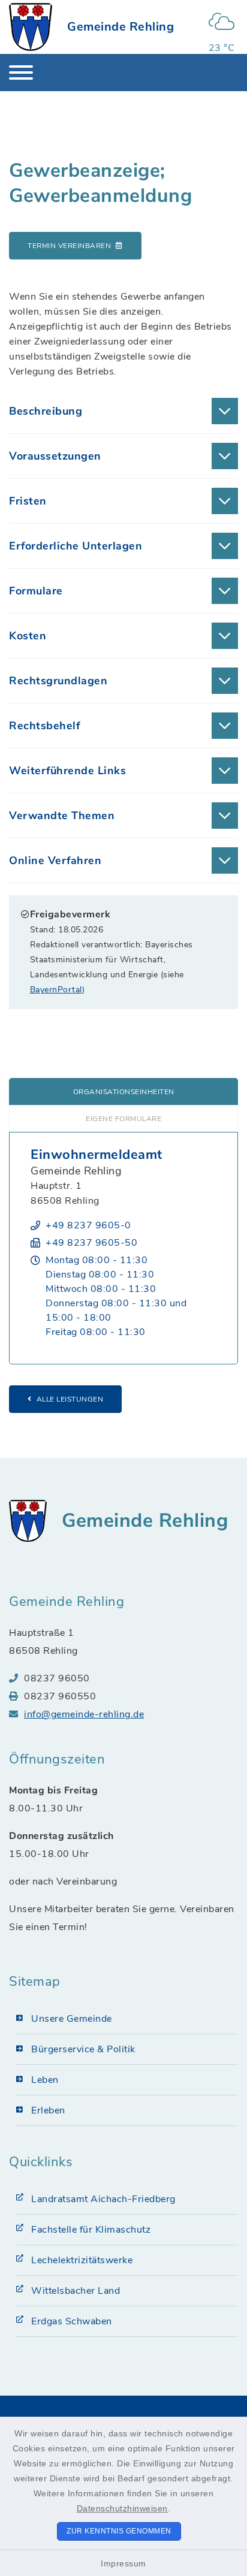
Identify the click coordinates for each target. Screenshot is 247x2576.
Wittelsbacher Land (76, 2291)
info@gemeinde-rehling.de (84, 1714)
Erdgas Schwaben (72, 2321)
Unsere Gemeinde (72, 2019)
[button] (123, 411)
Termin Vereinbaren (69, 246)
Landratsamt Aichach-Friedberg (103, 2199)
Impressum (123, 2563)
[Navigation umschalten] (21, 73)
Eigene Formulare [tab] (123, 1119)
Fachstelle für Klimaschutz (91, 2230)
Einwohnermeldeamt (97, 1155)
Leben (45, 2080)
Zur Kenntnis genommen (119, 2531)
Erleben (48, 2110)
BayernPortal (56, 990)
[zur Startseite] (31, 27)
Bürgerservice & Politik (83, 2049)
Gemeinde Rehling (121, 27)
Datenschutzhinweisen (122, 2508)
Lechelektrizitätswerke (82, 2260)
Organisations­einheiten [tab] (124, 1092)
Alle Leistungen (70, 1399)
